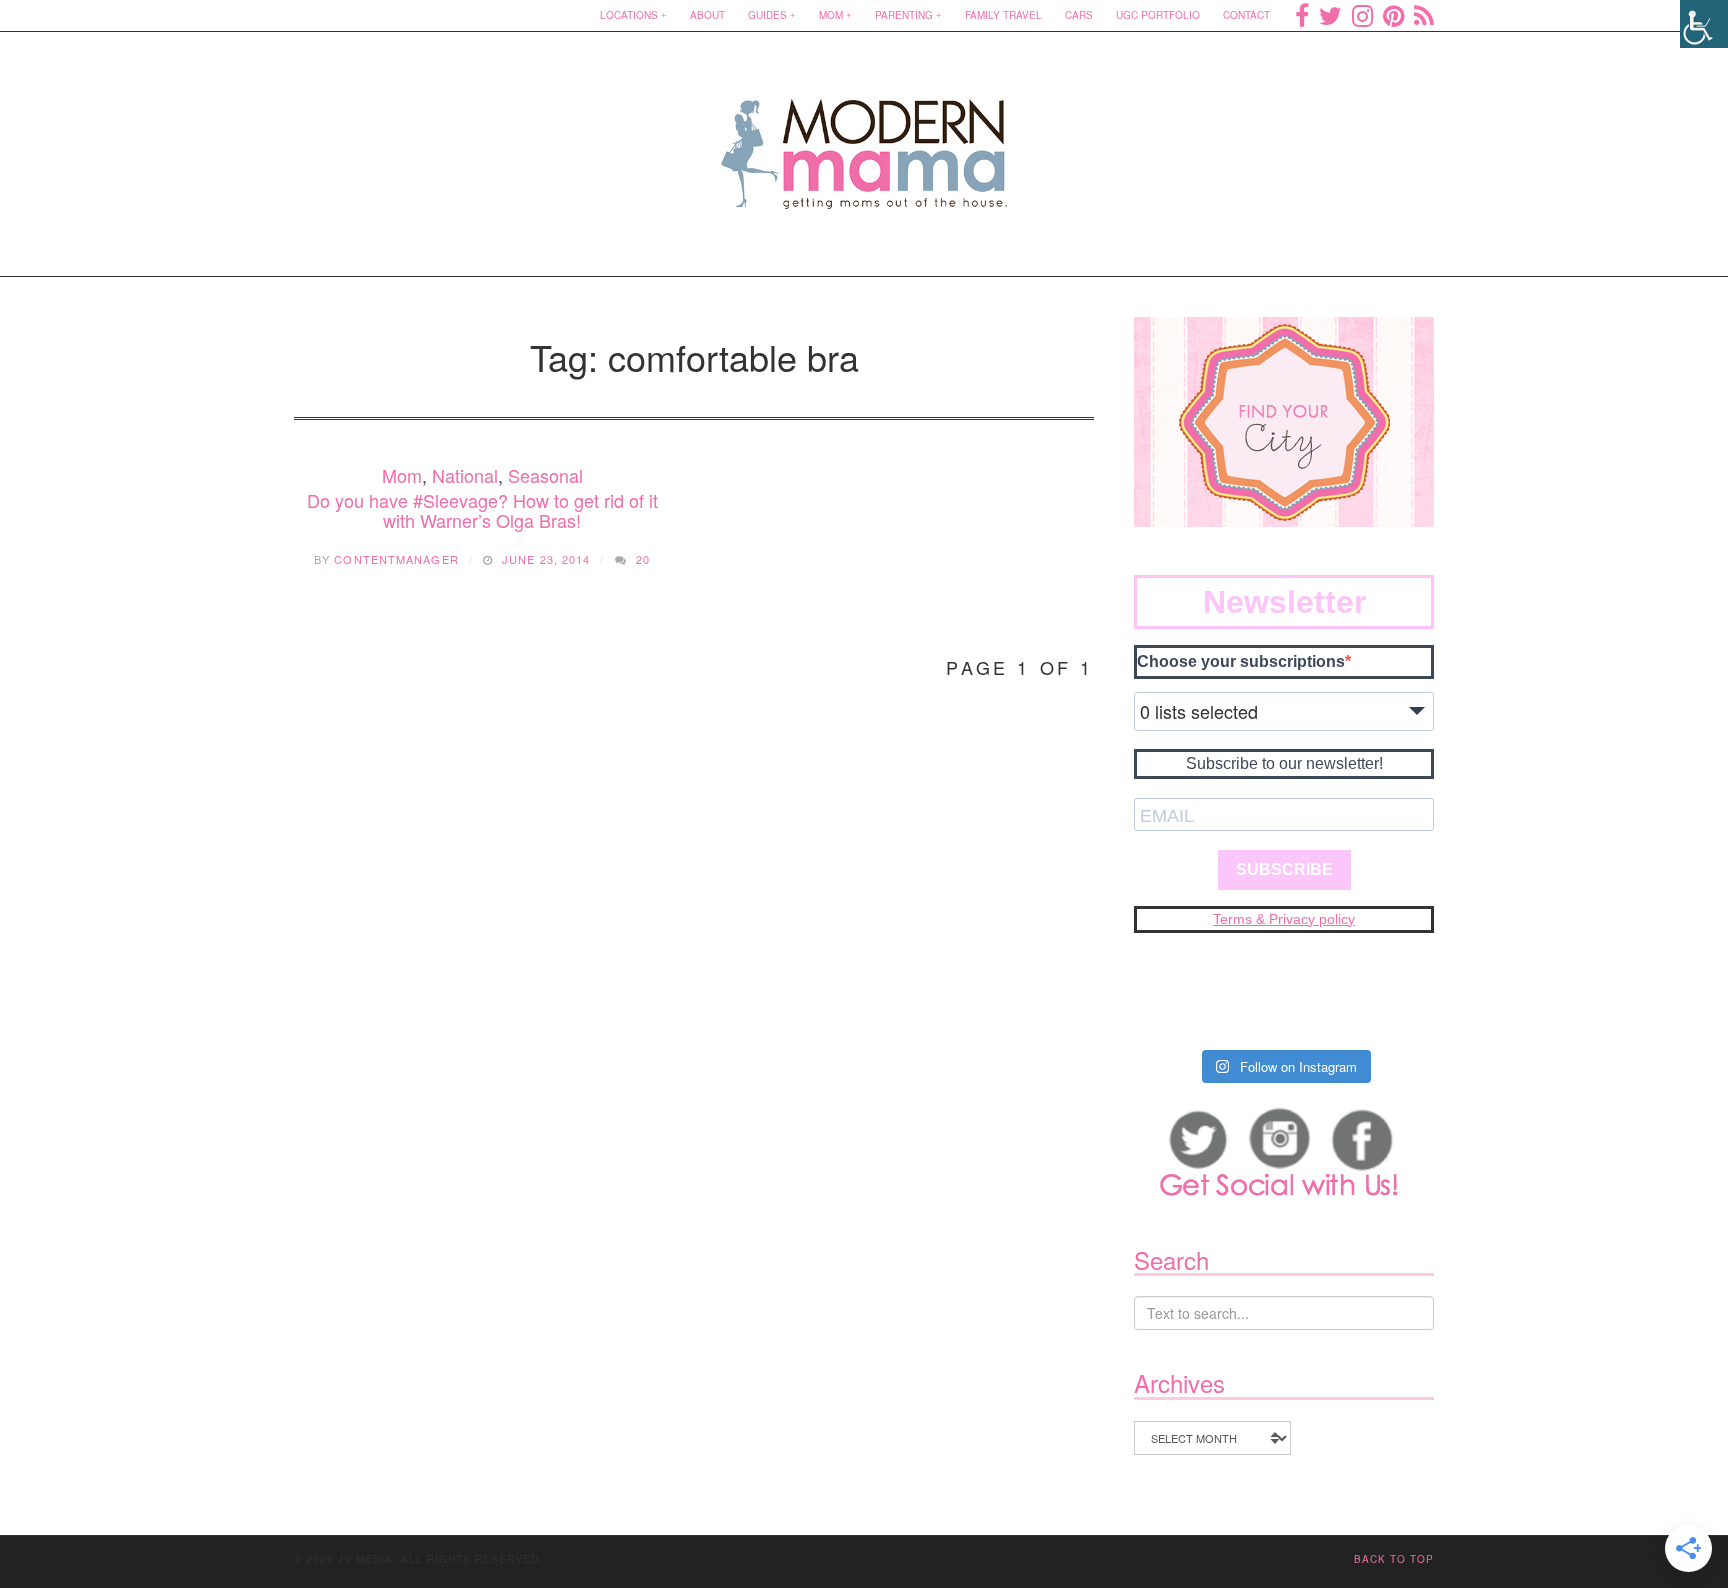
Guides (767, 15)
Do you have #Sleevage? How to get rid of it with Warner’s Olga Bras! (482, 510)
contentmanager (396, 559)
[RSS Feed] (1424, 15)
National (465, 475)
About (707, 15)
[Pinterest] (1393, 15)
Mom (831, 15)
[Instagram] (1362, 15)
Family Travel (1003, 15)
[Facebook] (1302, 15)
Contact (1246, 15)
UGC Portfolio (1158, 15)
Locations (629, 15)
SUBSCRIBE (1284, 869)
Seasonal (545, 475)
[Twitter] (1330, 15)
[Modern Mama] (864, 141)
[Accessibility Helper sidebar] (1704, 24)
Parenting (904, 15)
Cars (1079, 15)
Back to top (1394, 1559)
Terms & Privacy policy (1284, 919)
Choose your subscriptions (1241, 661)
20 (643, 559)
